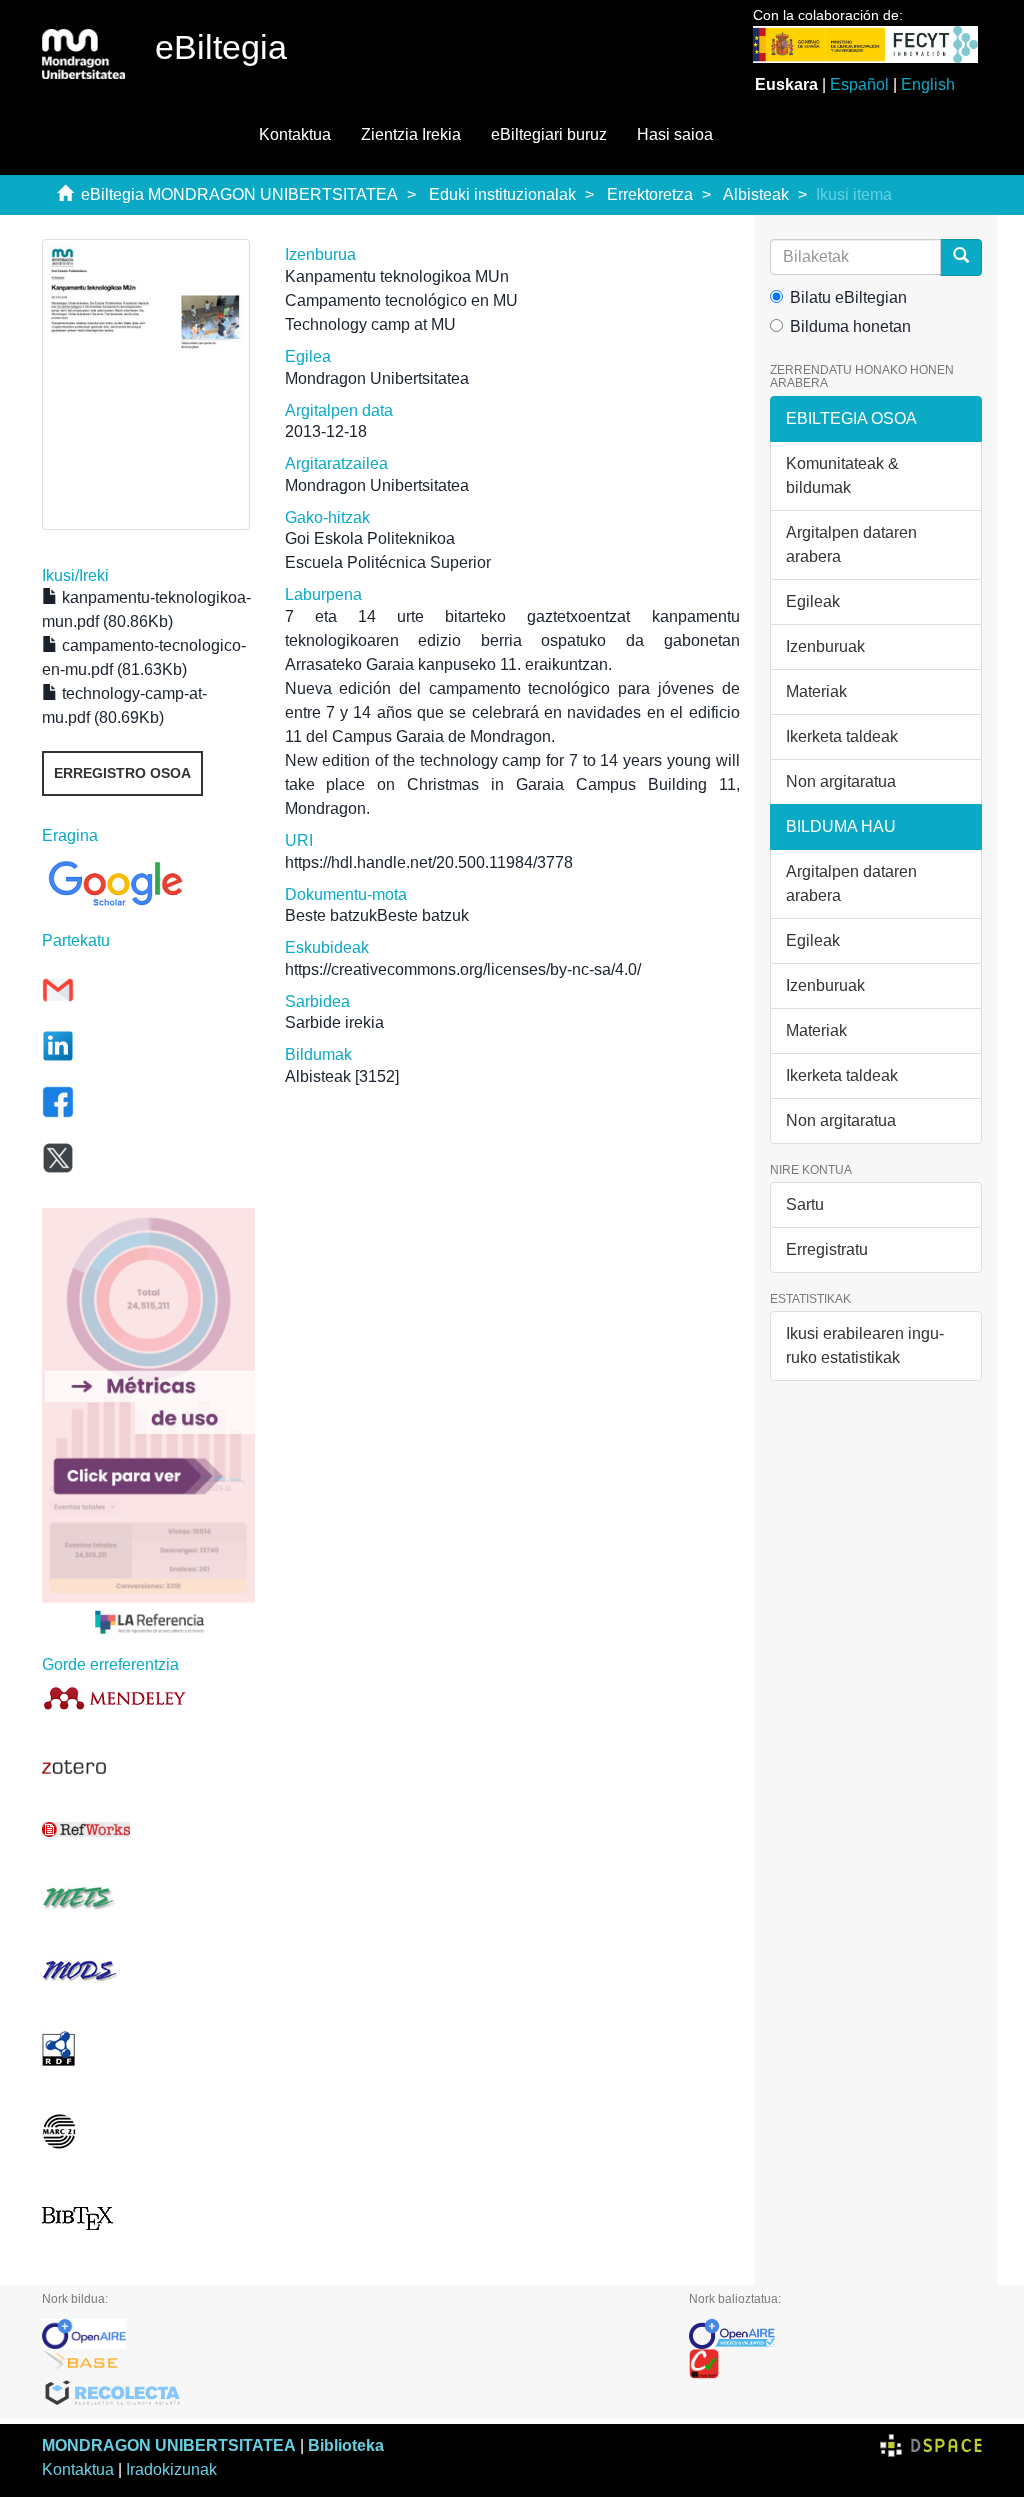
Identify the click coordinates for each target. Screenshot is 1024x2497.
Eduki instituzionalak (502, 194)
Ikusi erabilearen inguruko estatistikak (865, 1345)
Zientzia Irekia (411, 134)
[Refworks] (148, 1829)
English (928, 84)
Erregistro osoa (122, 773)
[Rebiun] (835, 2364)
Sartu (805, 1204)
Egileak (813, 601)
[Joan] (961, 257)
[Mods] (148, 1970)
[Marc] (148, 2131)
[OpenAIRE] (350, 2334)
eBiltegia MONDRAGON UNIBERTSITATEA (239, 194)
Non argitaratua (841, 781)
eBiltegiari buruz (549, 134)
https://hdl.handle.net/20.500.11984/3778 (429, 862)
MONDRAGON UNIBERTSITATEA (169, 2445)
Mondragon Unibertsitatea (377, 378)
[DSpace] (931, 2445)
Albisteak (756, 194)
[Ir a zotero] (148, 1767)
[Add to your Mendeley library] (148, 1697)
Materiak (816, 691)
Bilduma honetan (850, 326)
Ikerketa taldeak (842, 736)
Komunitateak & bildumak (842, 475)
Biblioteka (346, 2445)
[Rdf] (148, 2048)
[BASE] (350, 2364)
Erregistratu (827, 1249)
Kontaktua (295, 134)
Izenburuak (825, 646)
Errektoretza (650, 194)
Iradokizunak (171, 2469)
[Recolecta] (350, 2394)
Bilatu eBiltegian (848, 297)
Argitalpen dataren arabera (851, 544)
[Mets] (148, 1897)
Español (859, 84)
